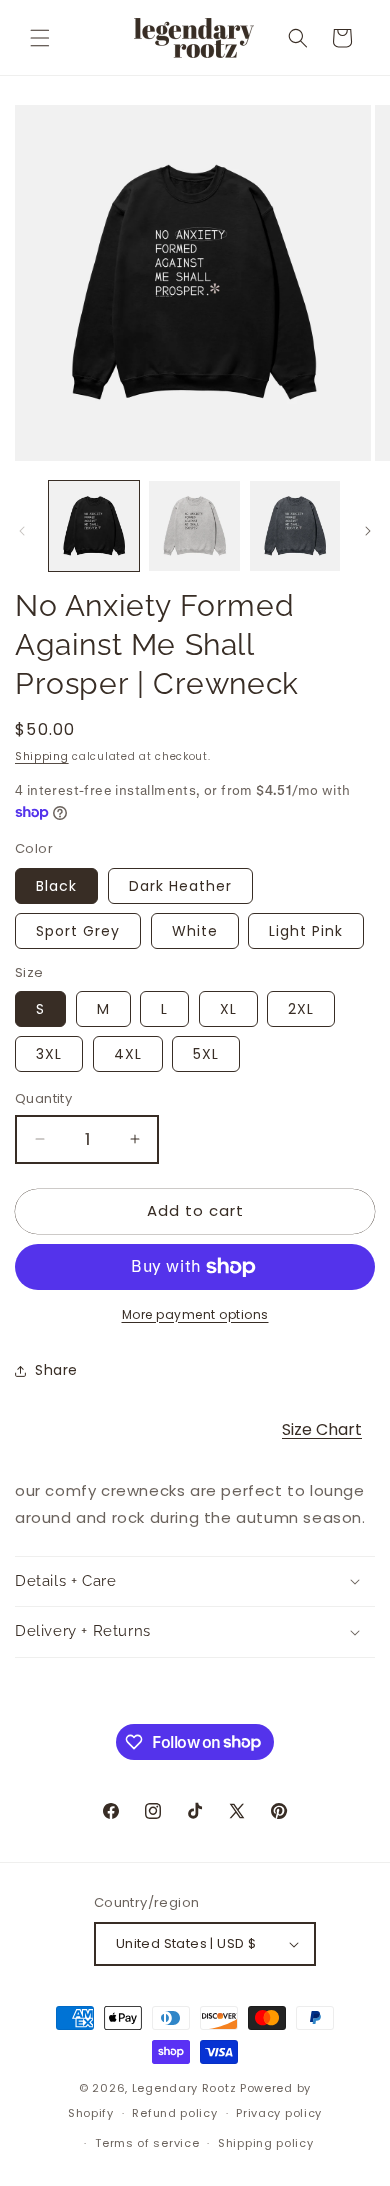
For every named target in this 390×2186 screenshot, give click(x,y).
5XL (206, 1054)
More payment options (195, 1314)
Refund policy (174, 2113)
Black (56, 886)
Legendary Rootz (184, 2088)
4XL (128, 1054)
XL (228, 1009)
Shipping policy (266, 2143)
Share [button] (56, 1370)
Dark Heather (180, 886)
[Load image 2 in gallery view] (194, 526)
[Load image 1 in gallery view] (94, 526)
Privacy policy (279, 2113)
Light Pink (306, 931)
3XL (49, 1054)
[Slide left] (22, 531)
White (195, 931)
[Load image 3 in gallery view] (295, 526)
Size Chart (322, 1429)
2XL (301, 1009)
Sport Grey (78, 931)
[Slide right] (368, 531)
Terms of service (147, 2143)
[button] (40, 38)
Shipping (42, 756)
